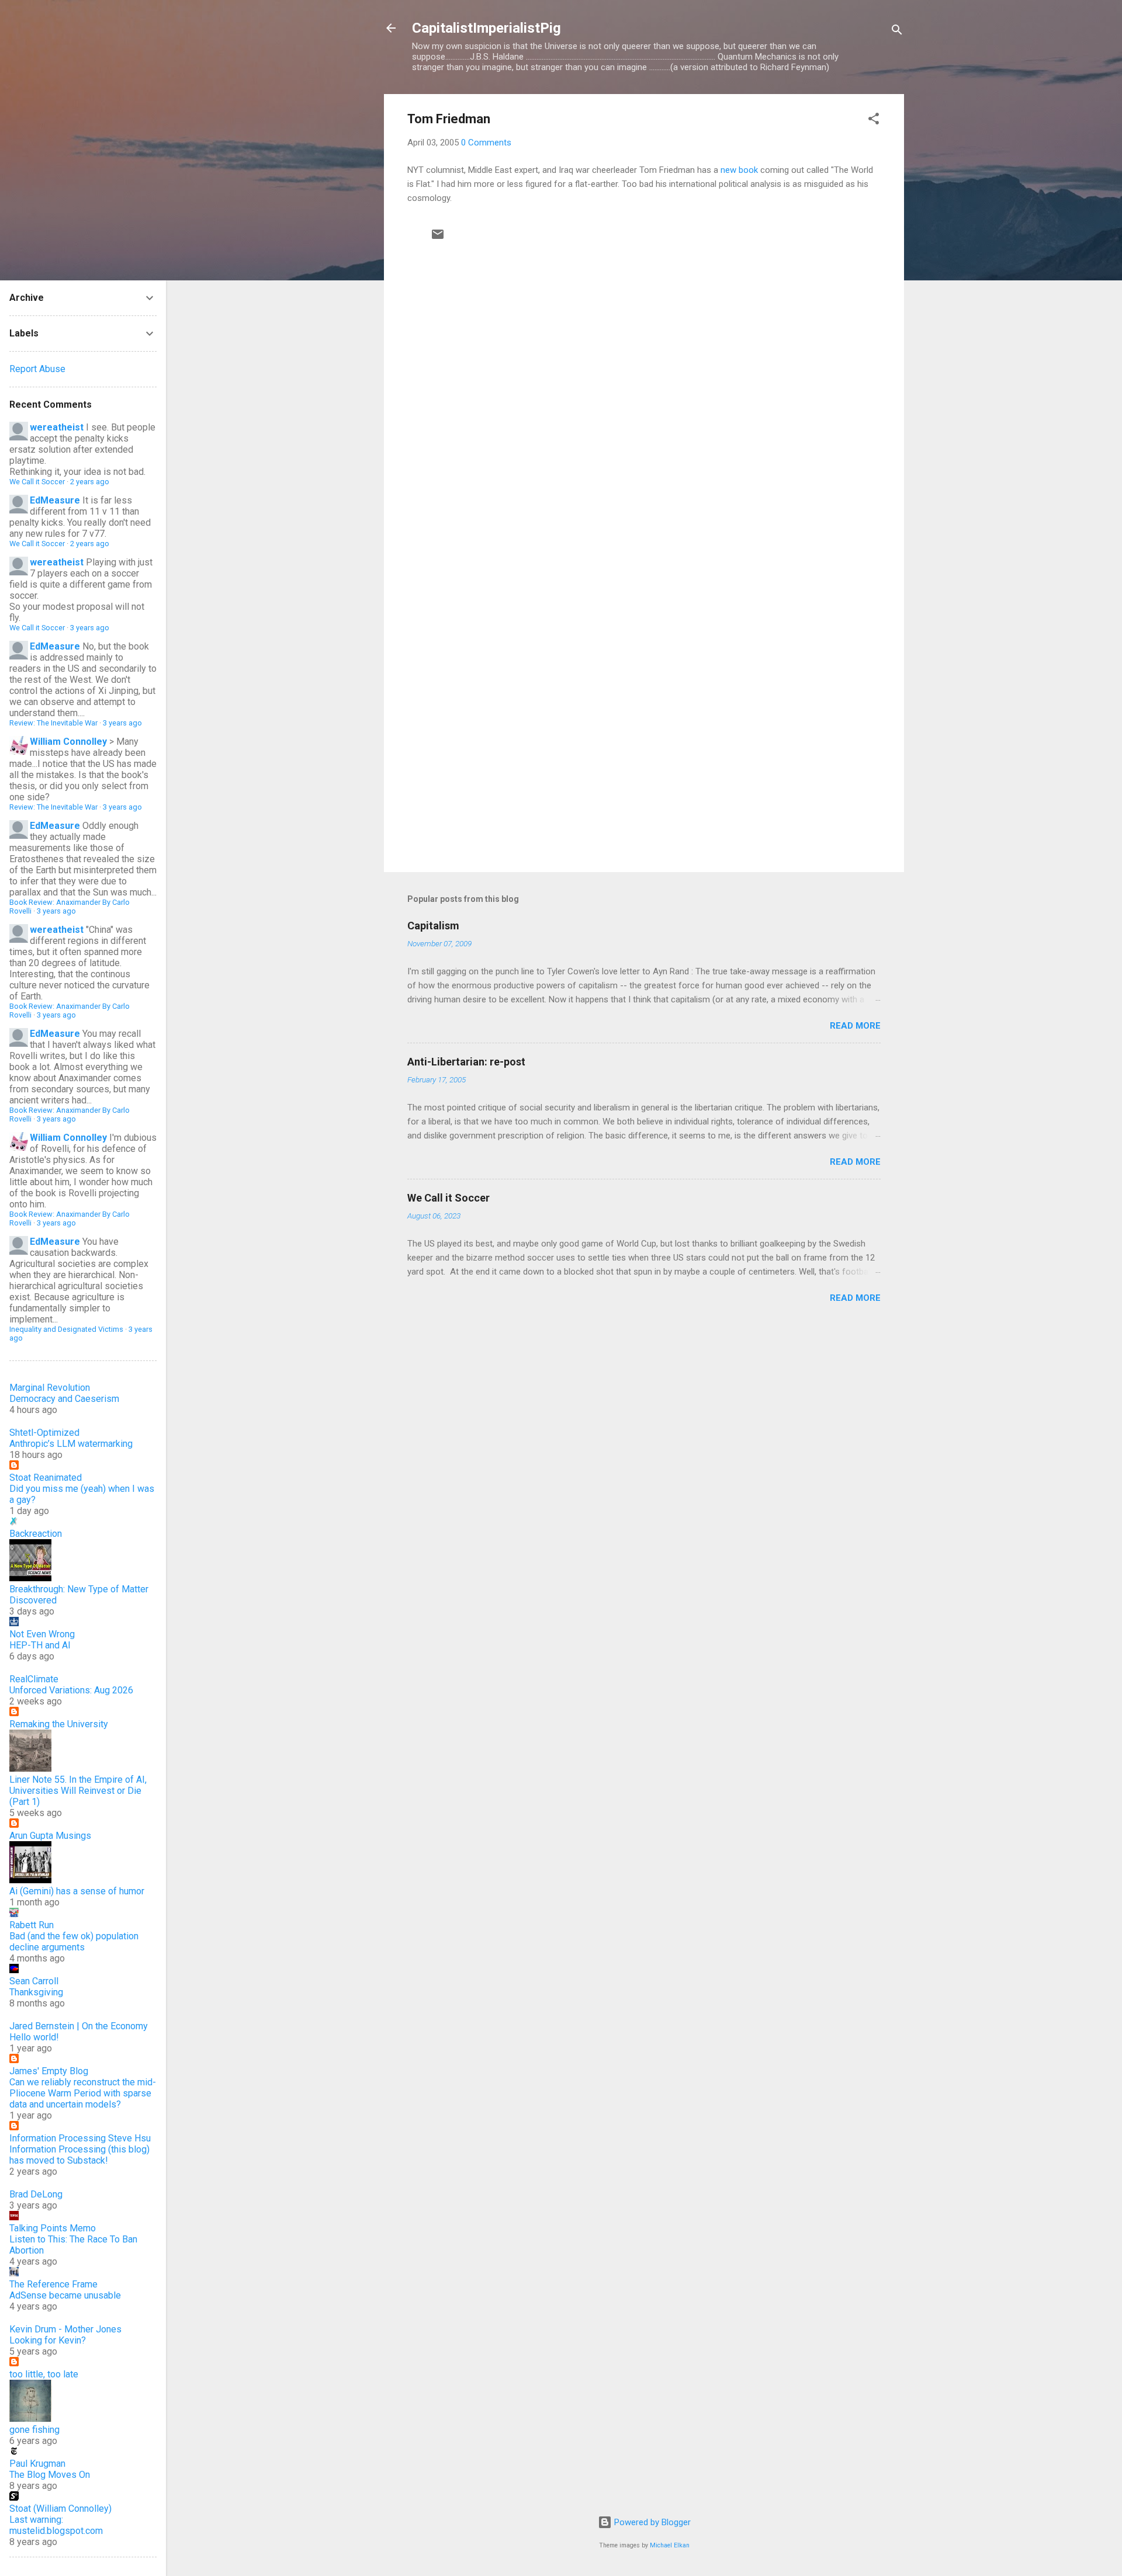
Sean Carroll (34, 1981)
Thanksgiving (36, 1992)
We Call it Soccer (449, 1198)
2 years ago (90, 482)
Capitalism (433, 926)
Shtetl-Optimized (44, 1433)
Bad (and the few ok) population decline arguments (74, 1942)
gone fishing (34, 2430)
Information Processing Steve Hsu (80, 2138)
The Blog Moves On (50, 2475)
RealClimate (34, 1679)
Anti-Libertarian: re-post (466, 1062)
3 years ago (90, 628)
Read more (855, 1026)
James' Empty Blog (49, 2071)
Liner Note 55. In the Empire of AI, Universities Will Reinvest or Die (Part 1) (78, 1791)
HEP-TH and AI (40, 1645)
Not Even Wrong (42, 1634)
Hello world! (34, 2037)
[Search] (897, 32)
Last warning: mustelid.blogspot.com (56, 2525)
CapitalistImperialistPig (486, 28)
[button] (874, 121)
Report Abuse (37, 369)
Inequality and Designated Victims (66, 1329)
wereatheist (57, 427)
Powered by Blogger (651, 2522)
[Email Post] (438, 238)
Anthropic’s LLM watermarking (71, 1444)
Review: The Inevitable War (53, 723)
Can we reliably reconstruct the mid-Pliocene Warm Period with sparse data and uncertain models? (83, 2093)
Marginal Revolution (50, 1388)
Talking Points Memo (53, 2228)
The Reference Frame (53, 2284)
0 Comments (486, 143)
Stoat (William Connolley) (60, 2509)
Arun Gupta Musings (50, 1836)
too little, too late (44, 2374)
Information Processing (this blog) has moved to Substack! (79, 2155)
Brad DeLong (36, 2194)
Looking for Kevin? (48, 2340)
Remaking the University (59, 1724)
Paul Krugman (37, 2464)
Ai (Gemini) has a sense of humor (77, 1891)
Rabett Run (32, 1925)
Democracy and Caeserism (64, 1399)
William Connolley (68, 742)
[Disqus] (644, 393)
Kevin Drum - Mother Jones (65, 2329)
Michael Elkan (670, 2545)
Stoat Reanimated (46, 1478)
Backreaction (36, 1534)
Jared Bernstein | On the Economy (79, 2026)
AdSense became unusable (65, 2295)
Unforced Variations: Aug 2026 (71, 1690)
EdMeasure (55, 500)
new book (739, 170)
